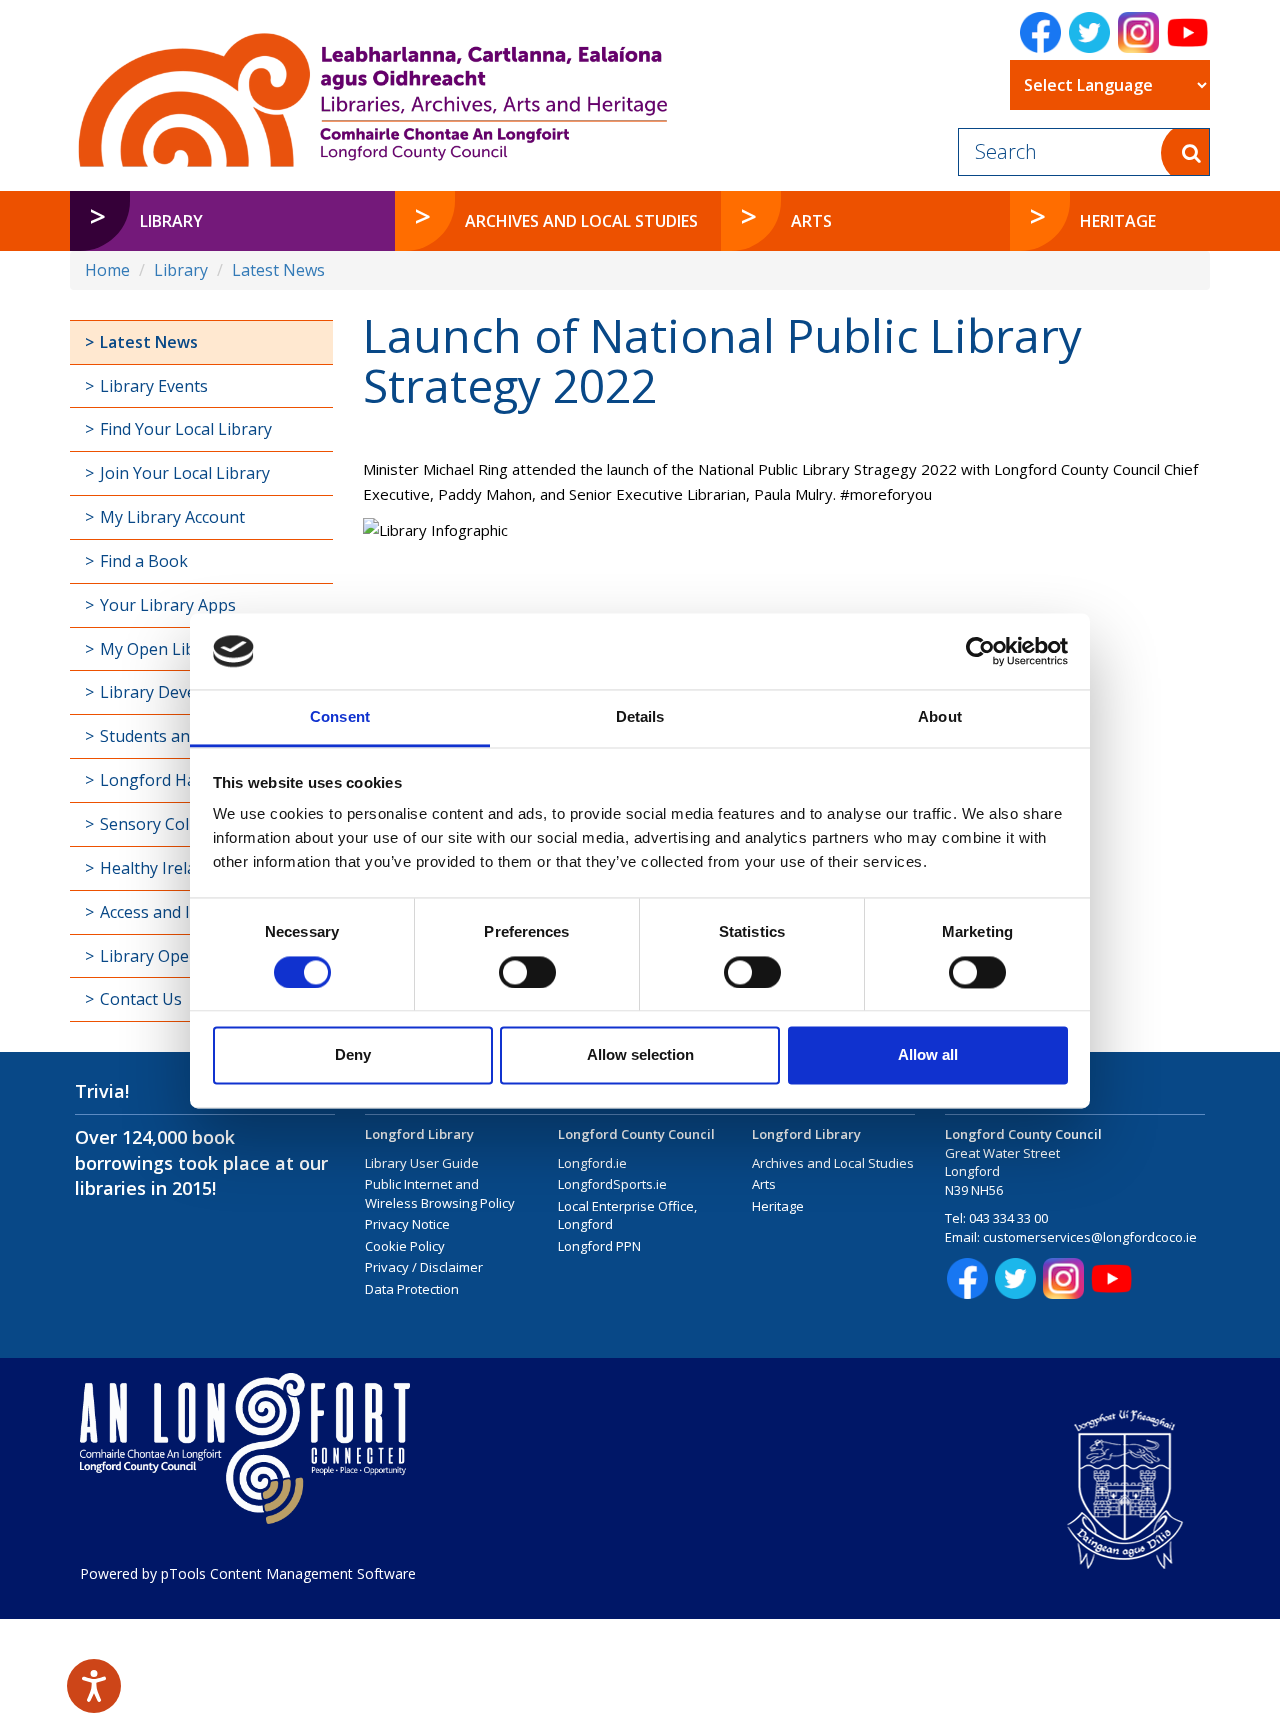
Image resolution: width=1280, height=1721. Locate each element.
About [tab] (940, 717)
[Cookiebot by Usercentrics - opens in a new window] (980, 651)
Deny (353, 1055)
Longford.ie (592, 1163)
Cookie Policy (405, 1246)
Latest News (278, 270)
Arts (764, 1184)
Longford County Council (636, 1134)
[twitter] (1089, 32)
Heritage (778, 1206)
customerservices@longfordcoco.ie (1090, 1237)
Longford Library (419, 1134)
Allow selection (640, 1055)
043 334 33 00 (1008, 1218)
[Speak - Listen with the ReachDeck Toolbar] (94, 1686)
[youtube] (1187, 32)
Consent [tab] (340, 717)
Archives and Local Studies (833, 1163)
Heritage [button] (1118, 221)
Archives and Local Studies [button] (581, 221)
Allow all (928, 1055)
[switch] (527, 972)
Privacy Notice (407, 1224)
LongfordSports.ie (612, 1184)
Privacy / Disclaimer (424, 1267)
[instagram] (1138, 32)
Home (107, 270)
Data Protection (412, 1289)
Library (181, 270)
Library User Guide (422, 1163)
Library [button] (171, 221)
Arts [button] (811, 221)
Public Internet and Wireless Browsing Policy (440, 1193)
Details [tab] (640, 717)
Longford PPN (599, 1246)
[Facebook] (1040, 32)
